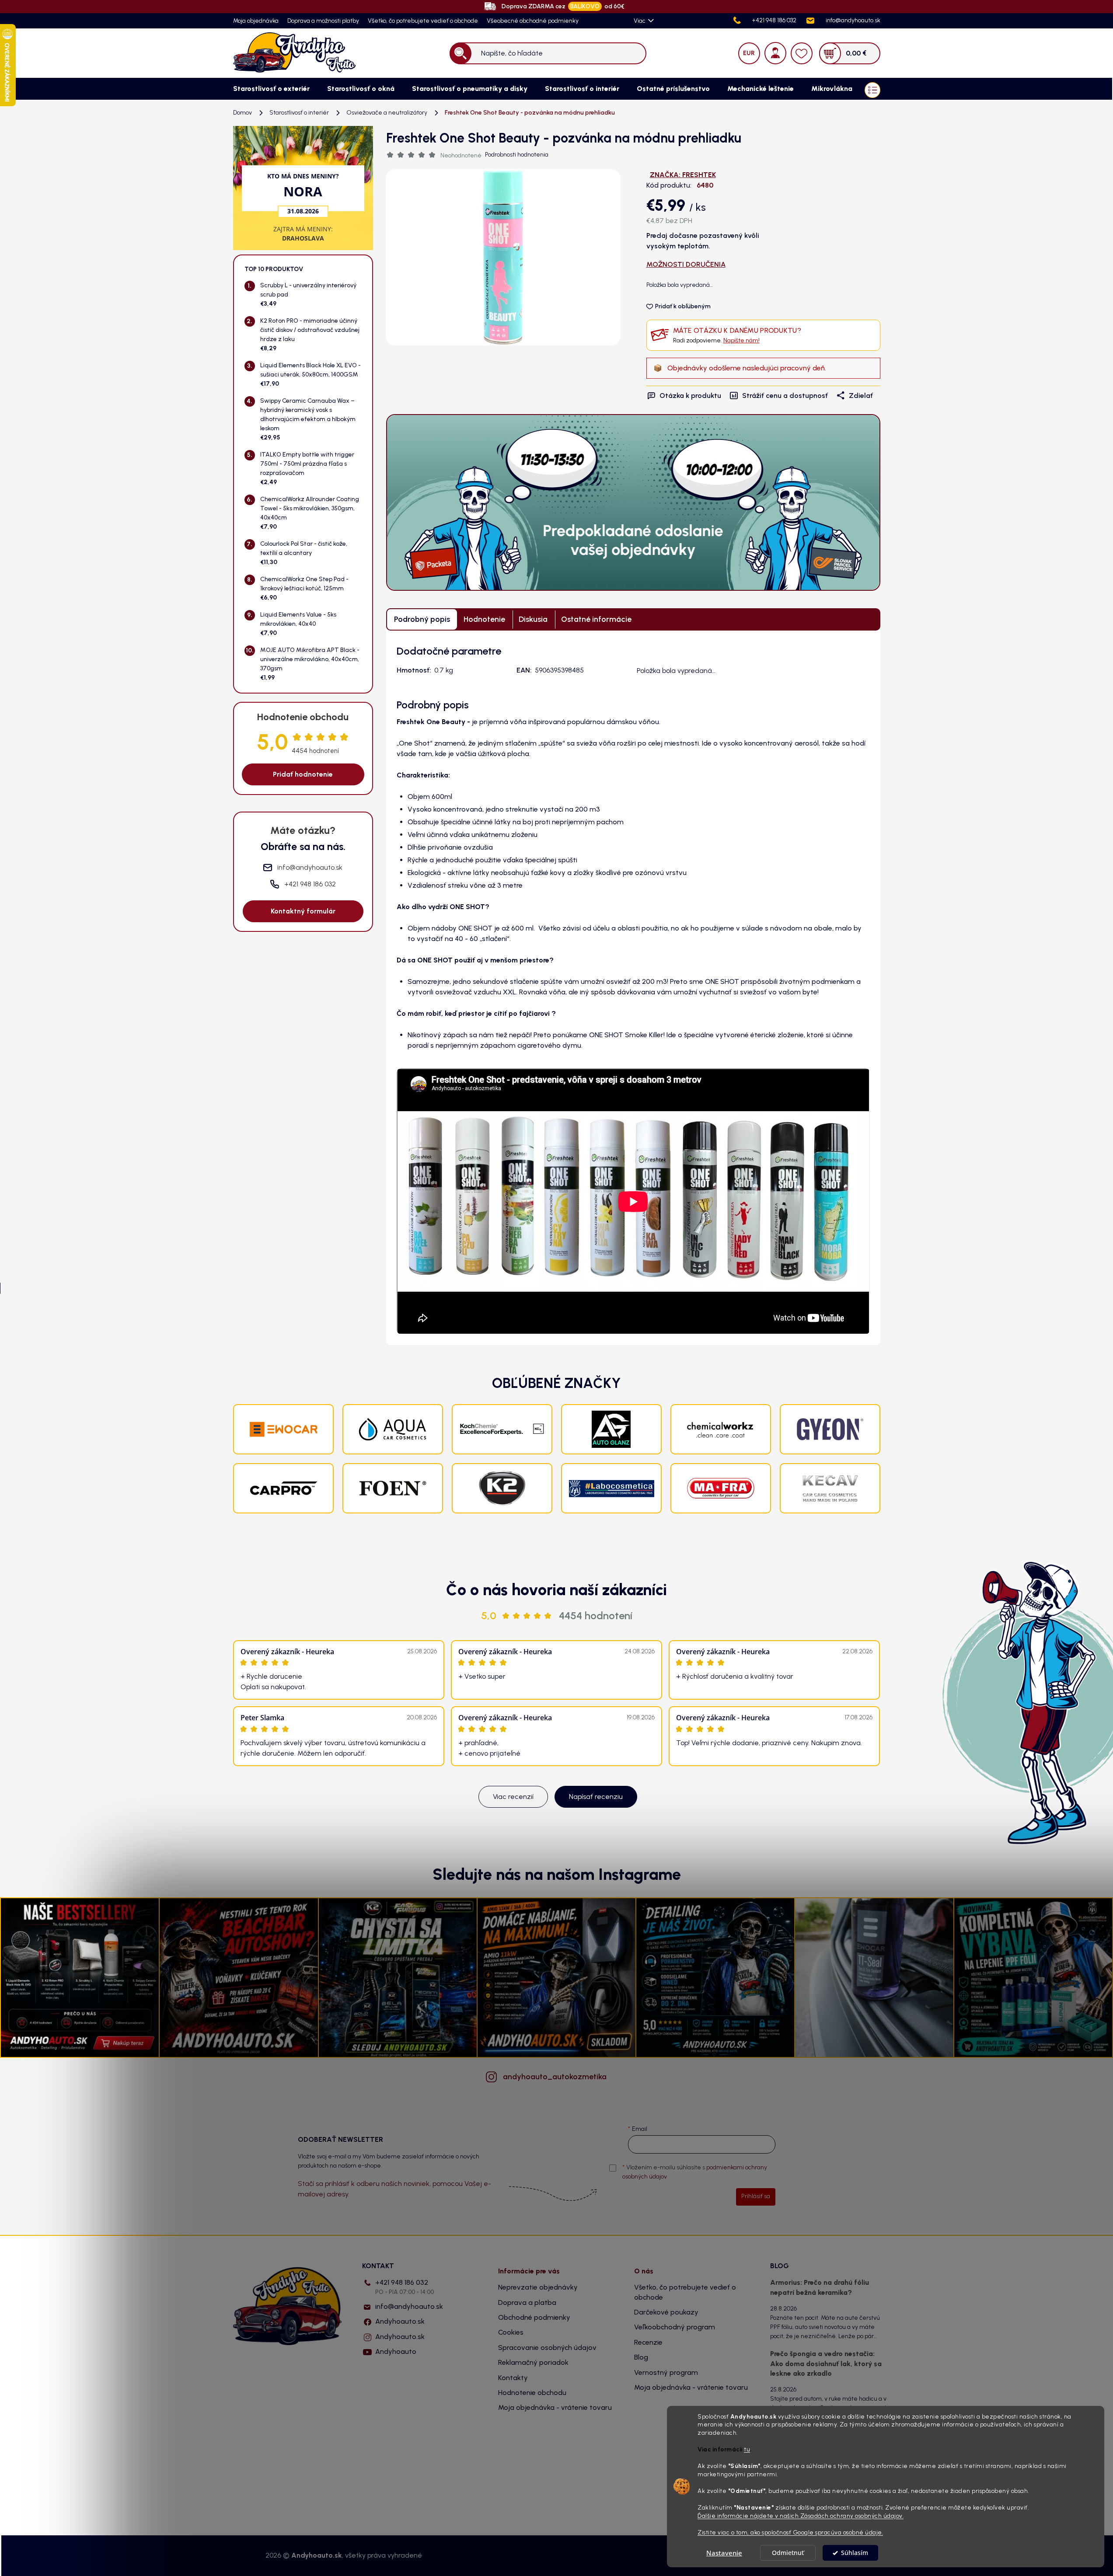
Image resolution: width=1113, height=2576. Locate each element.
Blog (641, 2357)
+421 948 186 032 (405, 2287)
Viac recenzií (513, 1797)
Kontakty (513, 2378)
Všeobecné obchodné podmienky (533, 21)
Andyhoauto (396, 2351)
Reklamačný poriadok (533, 2362)
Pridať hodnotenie (303, 774)
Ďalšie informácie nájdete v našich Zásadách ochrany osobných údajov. (801, 2516)
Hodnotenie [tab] (484, 619)
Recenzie (648, 2342)
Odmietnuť (788, 2553)
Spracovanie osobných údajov (547, 2348)
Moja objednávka (256, 21)
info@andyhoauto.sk (409, 2306)
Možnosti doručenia (686, 264)
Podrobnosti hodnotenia (517, 155)
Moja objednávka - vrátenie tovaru (555, 2407)
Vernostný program (666, 2372)
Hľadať (460, 53)
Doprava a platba (527, 2302)
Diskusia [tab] (533, 619)
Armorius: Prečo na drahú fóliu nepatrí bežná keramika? (820, 2287)
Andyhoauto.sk (400, 2321)
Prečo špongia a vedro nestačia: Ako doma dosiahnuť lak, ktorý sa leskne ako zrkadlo (826, 2363)
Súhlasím (855, 2553)
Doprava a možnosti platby (323, 21)
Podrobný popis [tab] (422, 619)
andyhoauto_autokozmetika (555, 2077)
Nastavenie (724, 2553)
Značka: (683, 175)
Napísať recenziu (596, 1797)
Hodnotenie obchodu (532, 2393)
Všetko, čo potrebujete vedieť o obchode (423, 21)
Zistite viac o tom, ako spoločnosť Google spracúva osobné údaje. (790, 2532)
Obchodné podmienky (534, 2317)
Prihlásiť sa (756, 2196)
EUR (749, 53)
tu (747, 2450)
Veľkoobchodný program (675, 2327)
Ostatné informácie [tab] (596, 619)
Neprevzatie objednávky (538, 2287)
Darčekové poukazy (666, 2312)
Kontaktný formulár (303, 911)
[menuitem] (271, 89)
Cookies (511, 2332)
